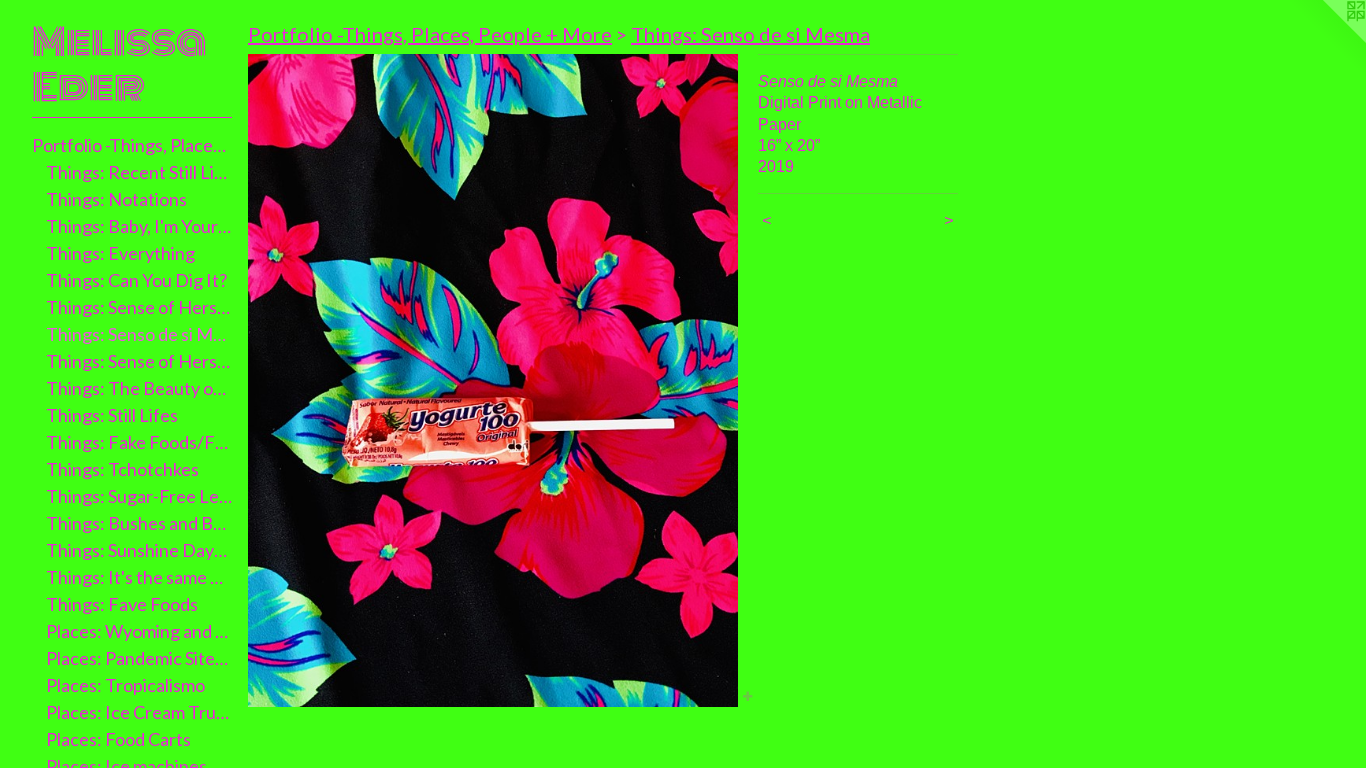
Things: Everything (120, 253)
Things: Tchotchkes (122, 469)
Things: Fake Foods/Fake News (139, 442)
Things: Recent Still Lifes (139, 172)
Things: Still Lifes (112, 415)
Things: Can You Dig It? (136, 280)
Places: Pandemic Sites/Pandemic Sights (139, 658)
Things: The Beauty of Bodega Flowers (139, 388)
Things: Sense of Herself (139, 307)
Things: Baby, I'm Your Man (139, 226)
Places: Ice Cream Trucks (139, 712)
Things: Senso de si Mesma (139, 334)
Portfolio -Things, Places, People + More (132, 145)
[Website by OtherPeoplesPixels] (1326, 40)
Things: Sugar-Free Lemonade (139, 496)
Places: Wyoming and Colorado (139, 631)
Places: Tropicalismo (125, 685)
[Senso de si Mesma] (493, 380)
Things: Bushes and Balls (139, 523)
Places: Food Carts (118, 739)
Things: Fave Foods (122, 604)
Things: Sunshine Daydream (139, 550)
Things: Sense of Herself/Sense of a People (139, 361)
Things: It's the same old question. (139, 577)
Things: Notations (116, 199)
